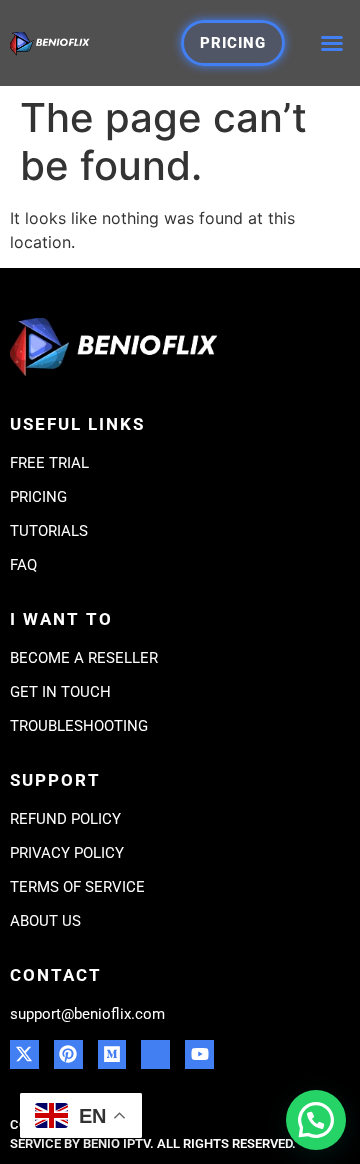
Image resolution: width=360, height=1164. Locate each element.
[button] (332, 43)
